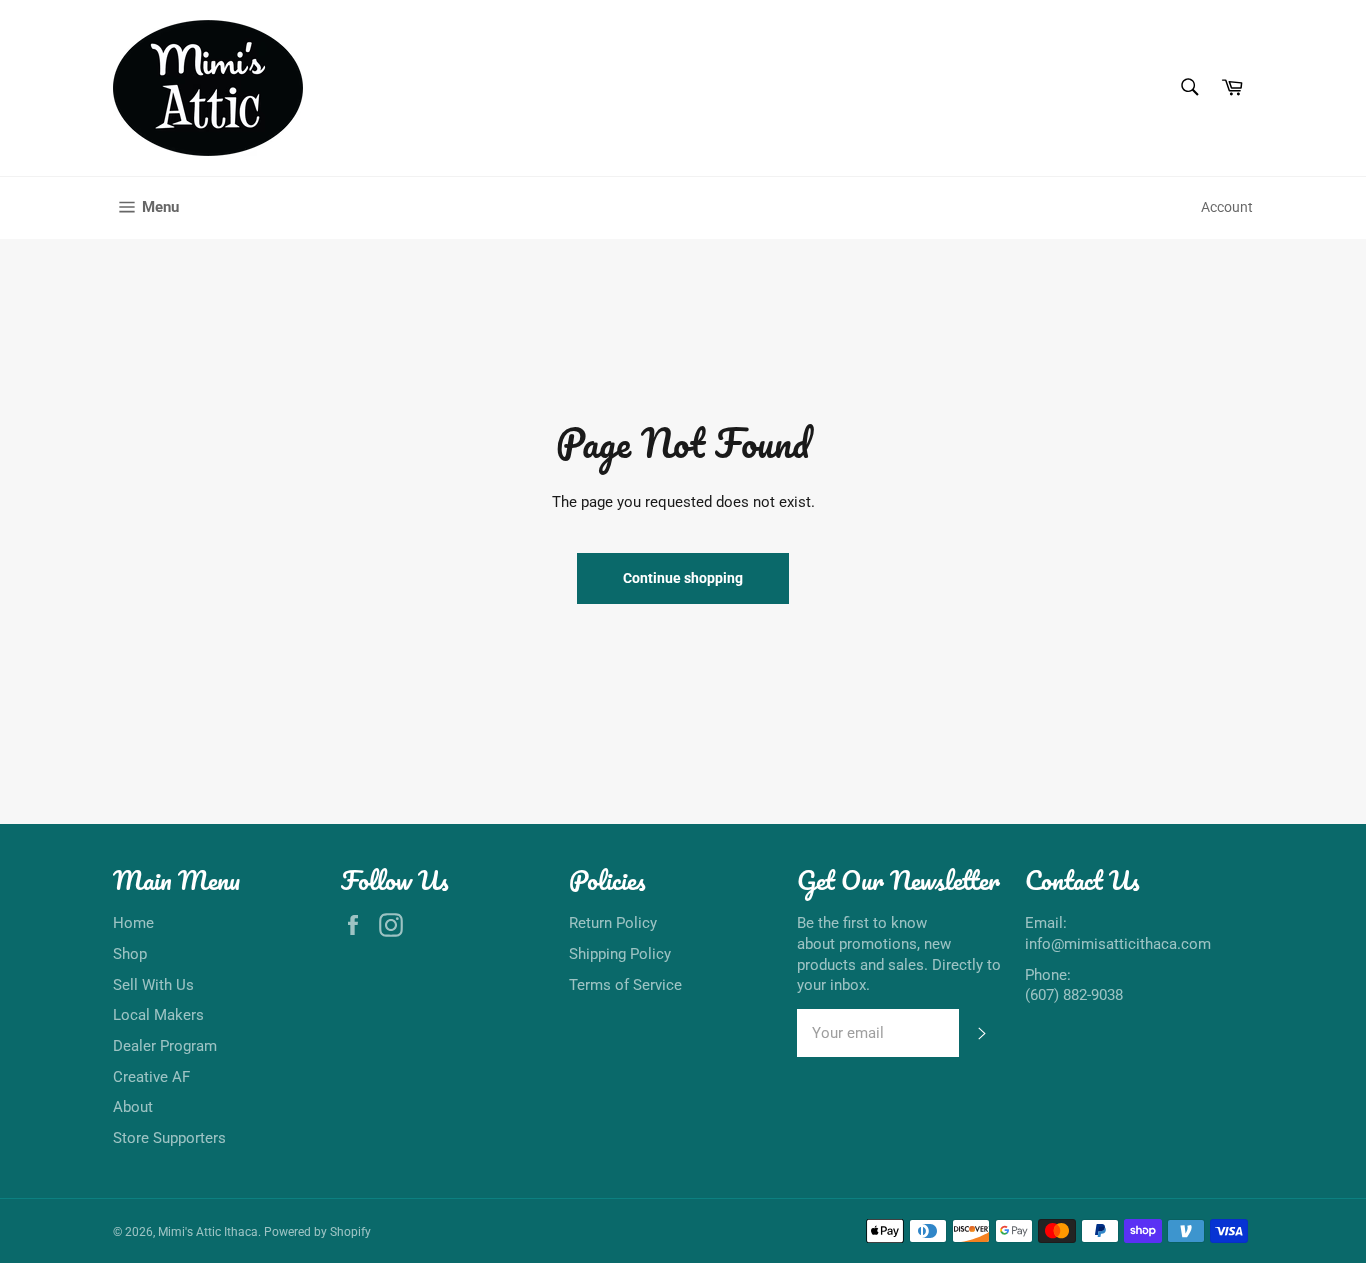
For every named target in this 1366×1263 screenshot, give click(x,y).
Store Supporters (169, 1138)
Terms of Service (625, 985)
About (133, 1107)
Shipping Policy (620, 954)
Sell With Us (153, 985)
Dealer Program (165, 1046)
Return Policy (613, 923)
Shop (130, 954)
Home (133, 923)
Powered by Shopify (317, 1232)
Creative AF (151, 1077)
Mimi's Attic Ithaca (208, 1232)
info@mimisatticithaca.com (1118, 944)
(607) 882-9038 (1074, 995)
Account (1227, 207)
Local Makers (158, 1015)
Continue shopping (683, 578)
